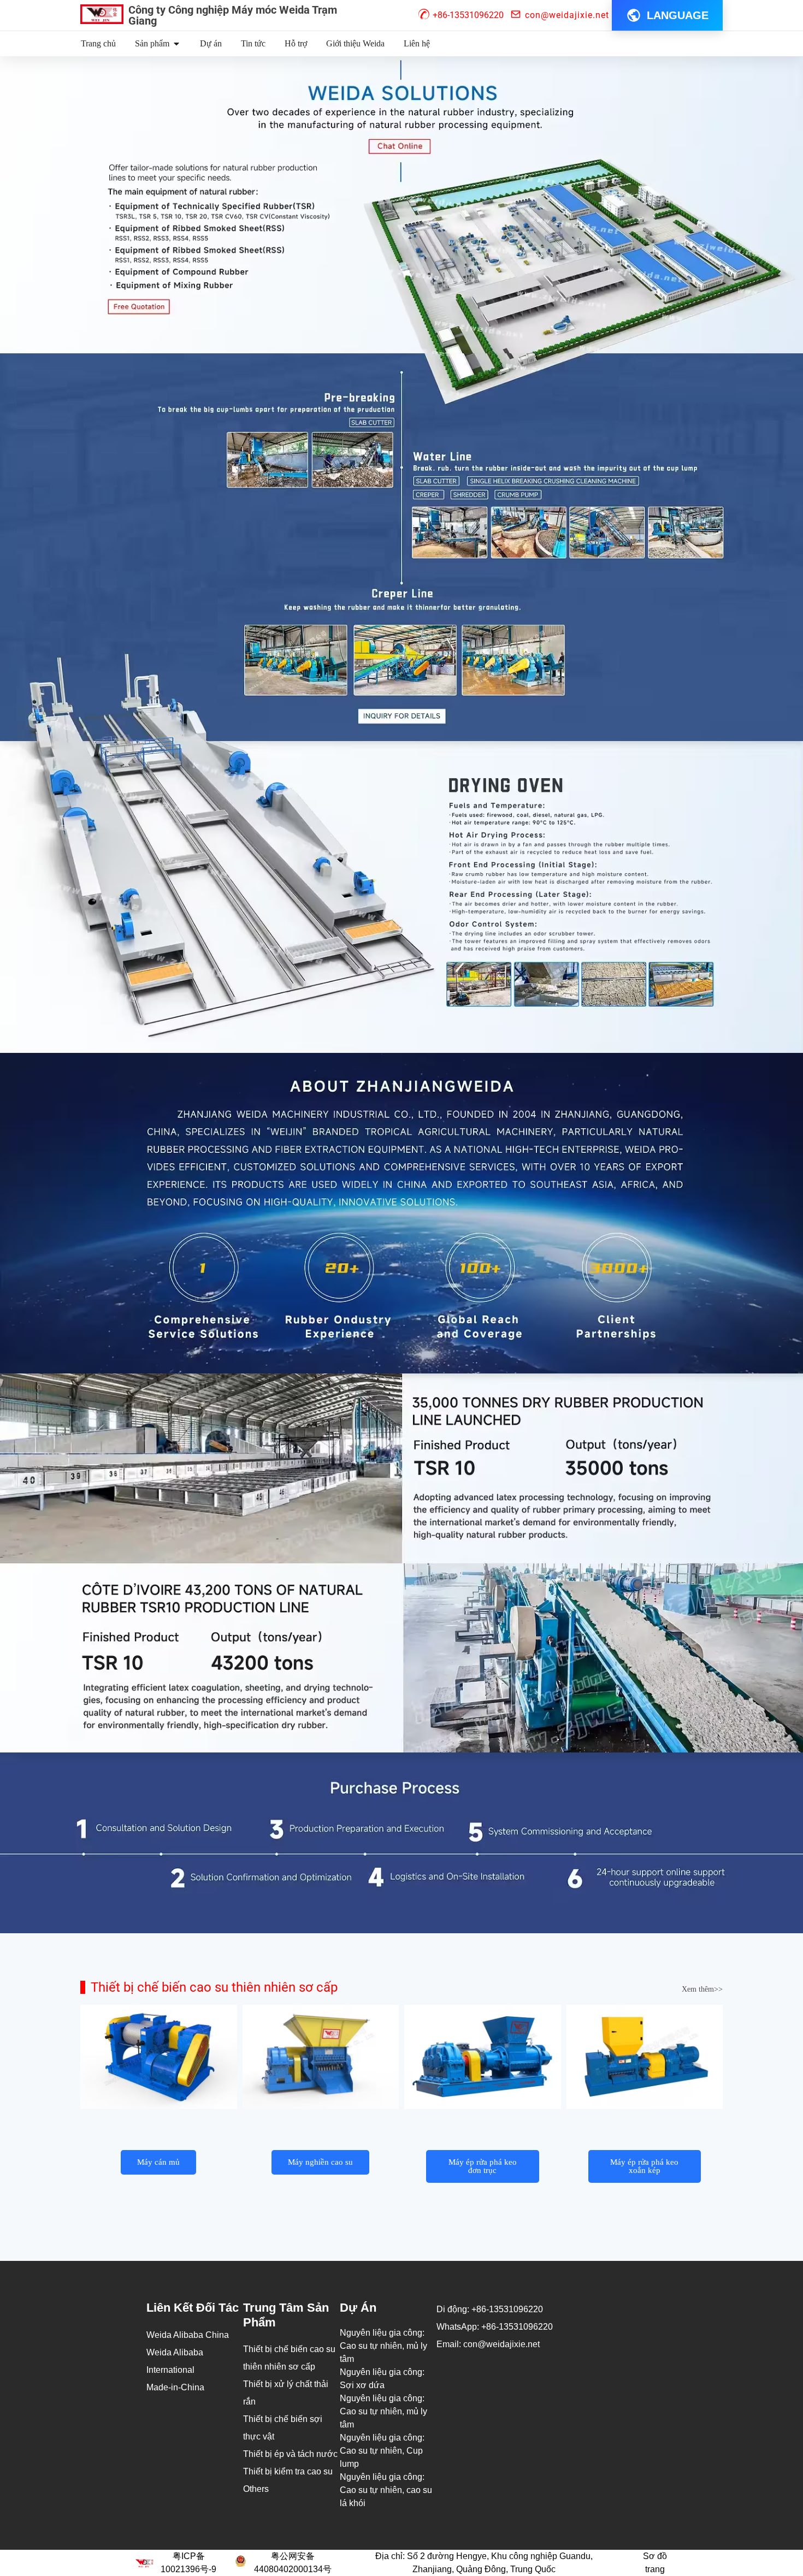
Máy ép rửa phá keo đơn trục (483, 2166)
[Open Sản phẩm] (176, 44)
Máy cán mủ (158, 2162)
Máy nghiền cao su (320, 2162)
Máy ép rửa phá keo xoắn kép (644, 2166)
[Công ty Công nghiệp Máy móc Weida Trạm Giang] (102, 14)
